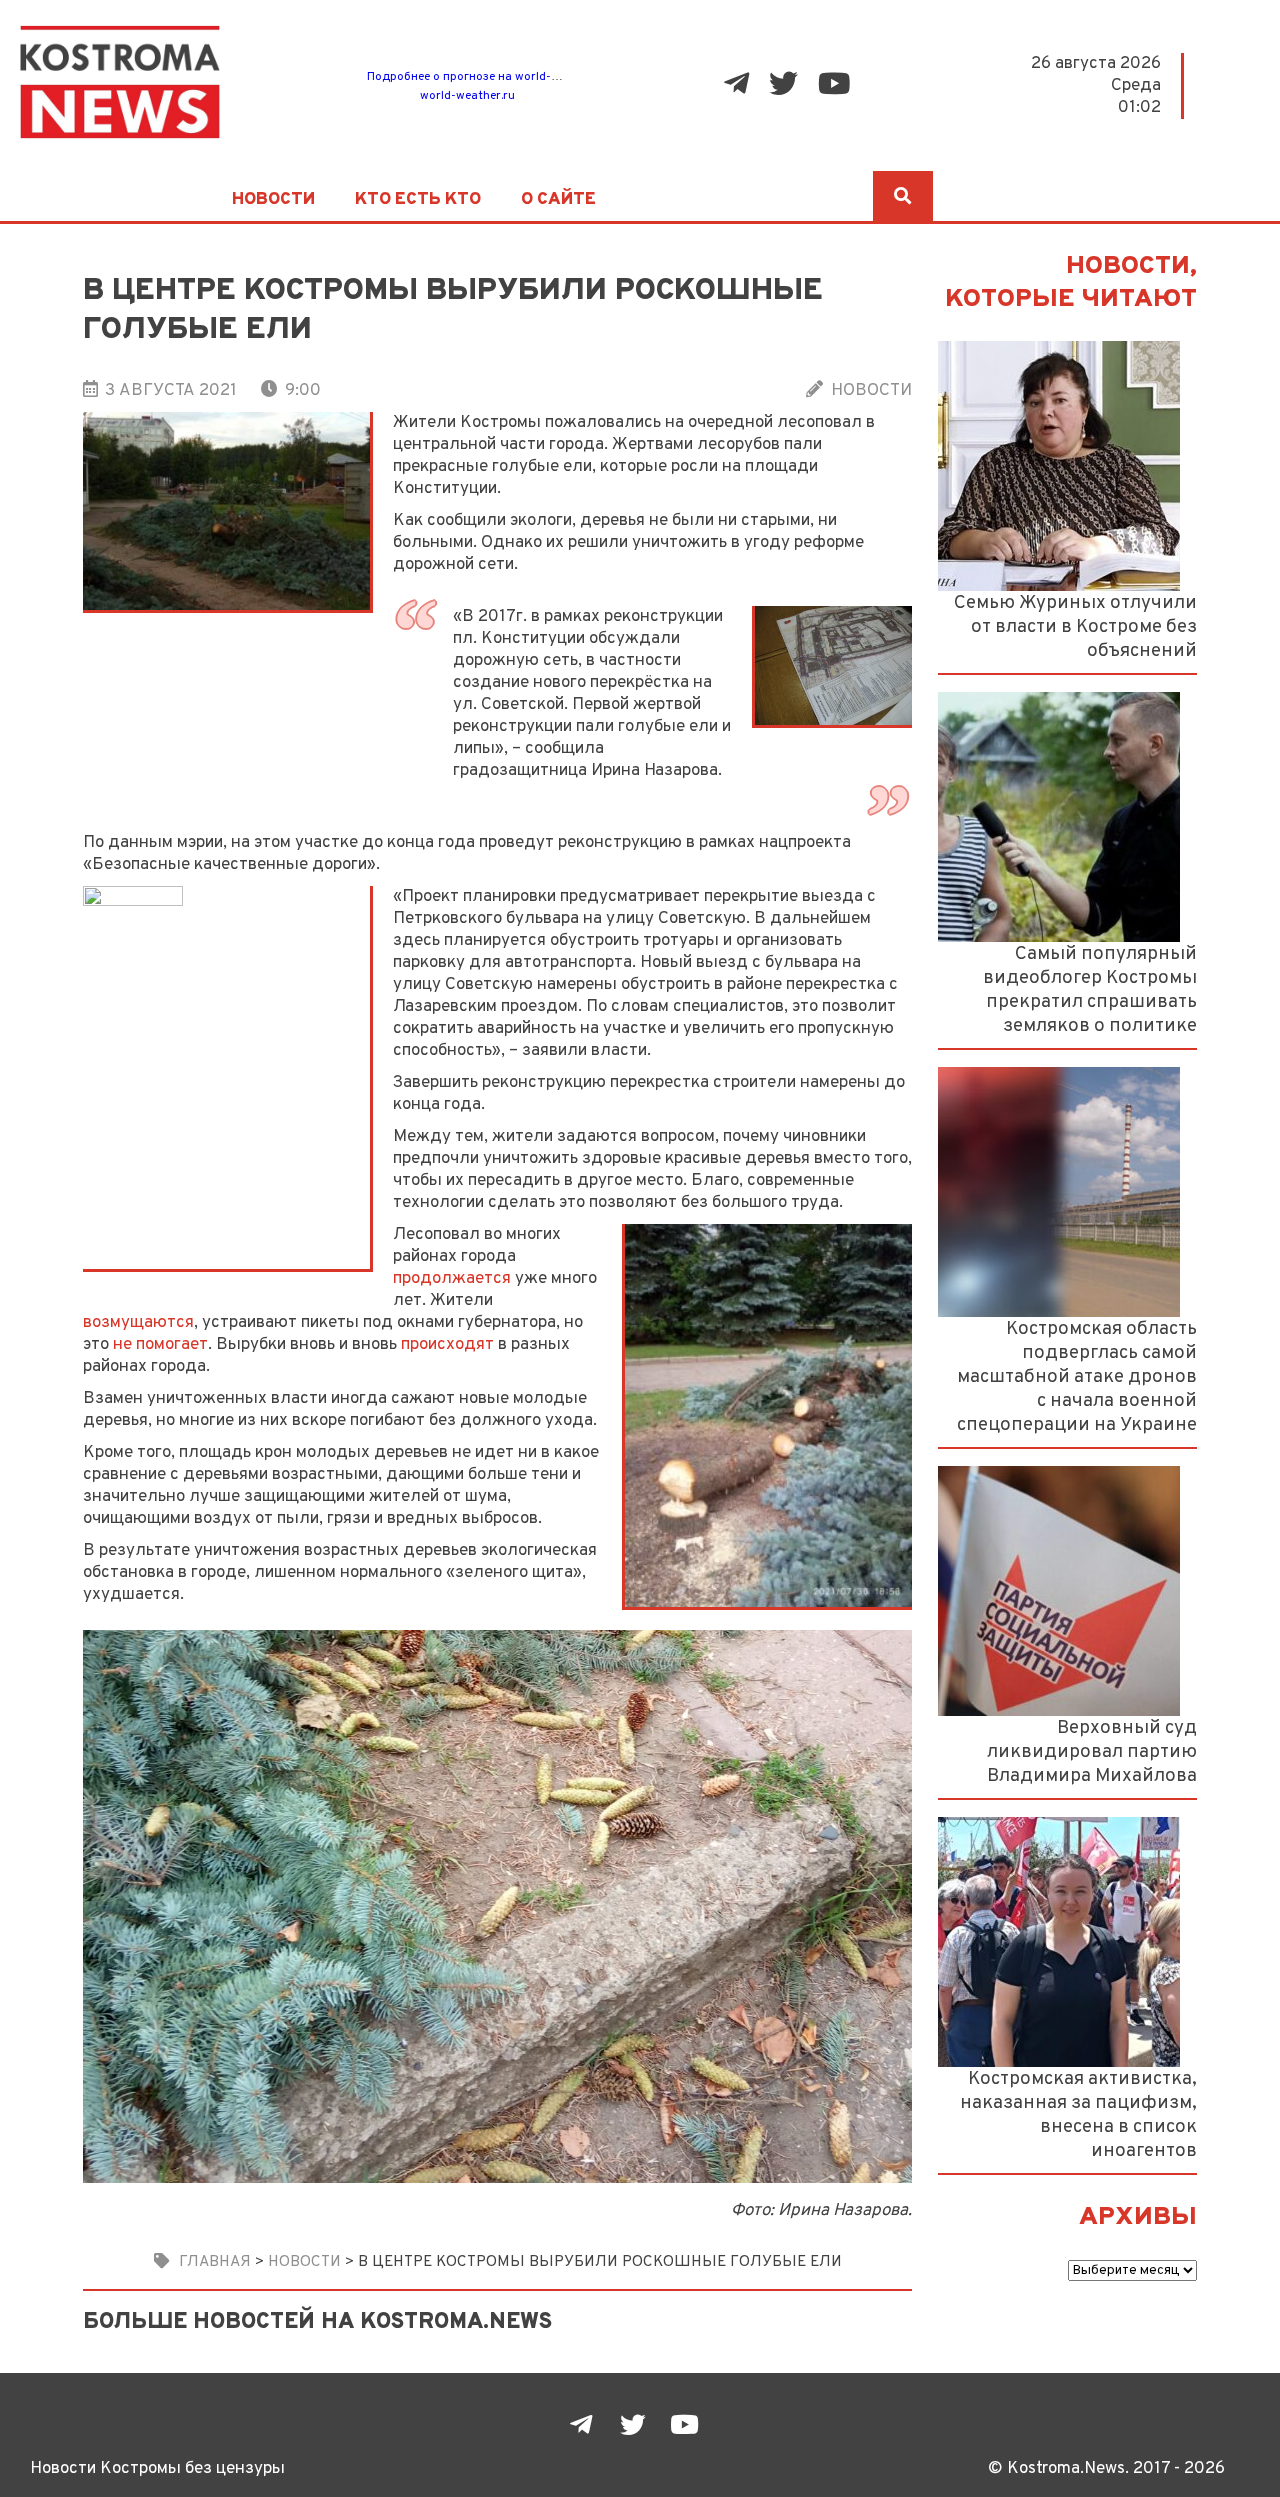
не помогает (160, 1344)
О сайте (558, 200)
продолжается (452, 1278)
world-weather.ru (467, 96)
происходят (447, 1344)
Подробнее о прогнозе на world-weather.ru (488, 77)
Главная (215, 2262)
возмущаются (138, 1322)
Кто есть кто (418, 200)
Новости (273, 200)
